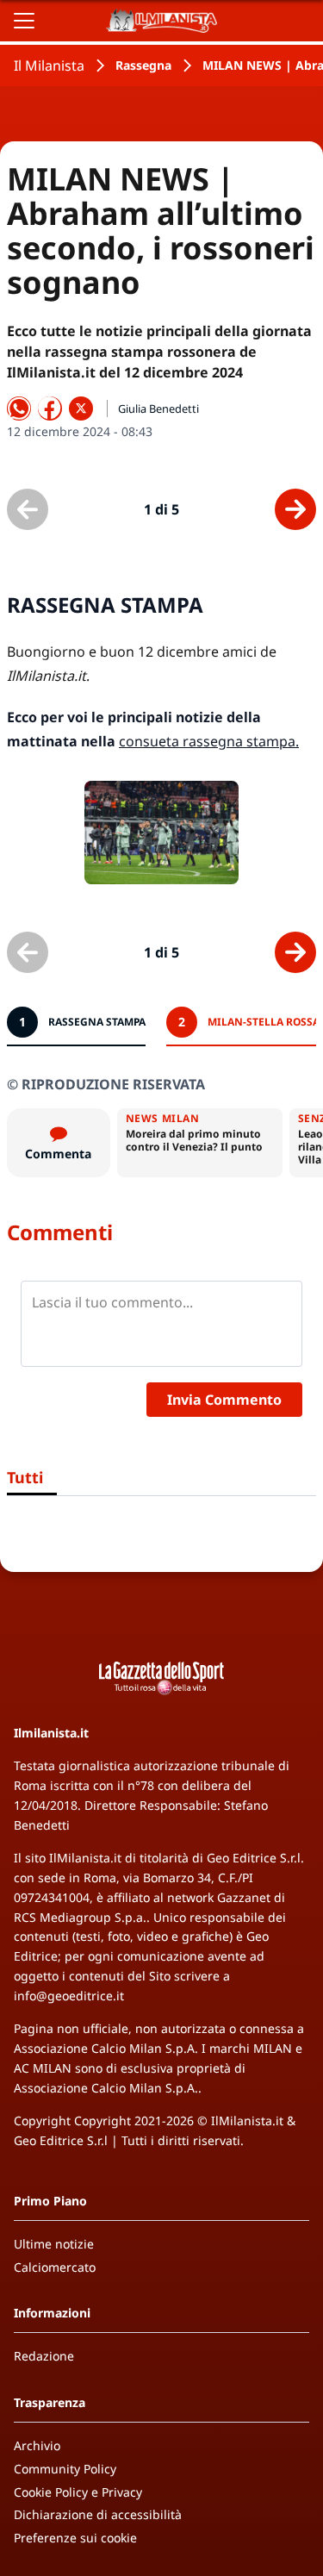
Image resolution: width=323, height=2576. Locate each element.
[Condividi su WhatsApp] (19, 409)
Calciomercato (55, 2267)
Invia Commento (224, 1400)
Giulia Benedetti (158, 409)
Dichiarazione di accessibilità (98, 2514)
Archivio (37, 2445)
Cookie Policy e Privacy (78, 2492)
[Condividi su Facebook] (50, 409)
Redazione (44, 2356)
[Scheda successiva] (295, 509)
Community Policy (65, 2469)
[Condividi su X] (81, 409)
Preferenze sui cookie (75, 2538)
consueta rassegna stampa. (209, 741)
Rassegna (143, 65)
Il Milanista (49, 65)
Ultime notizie (54, 2244)
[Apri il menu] (24, 21)
